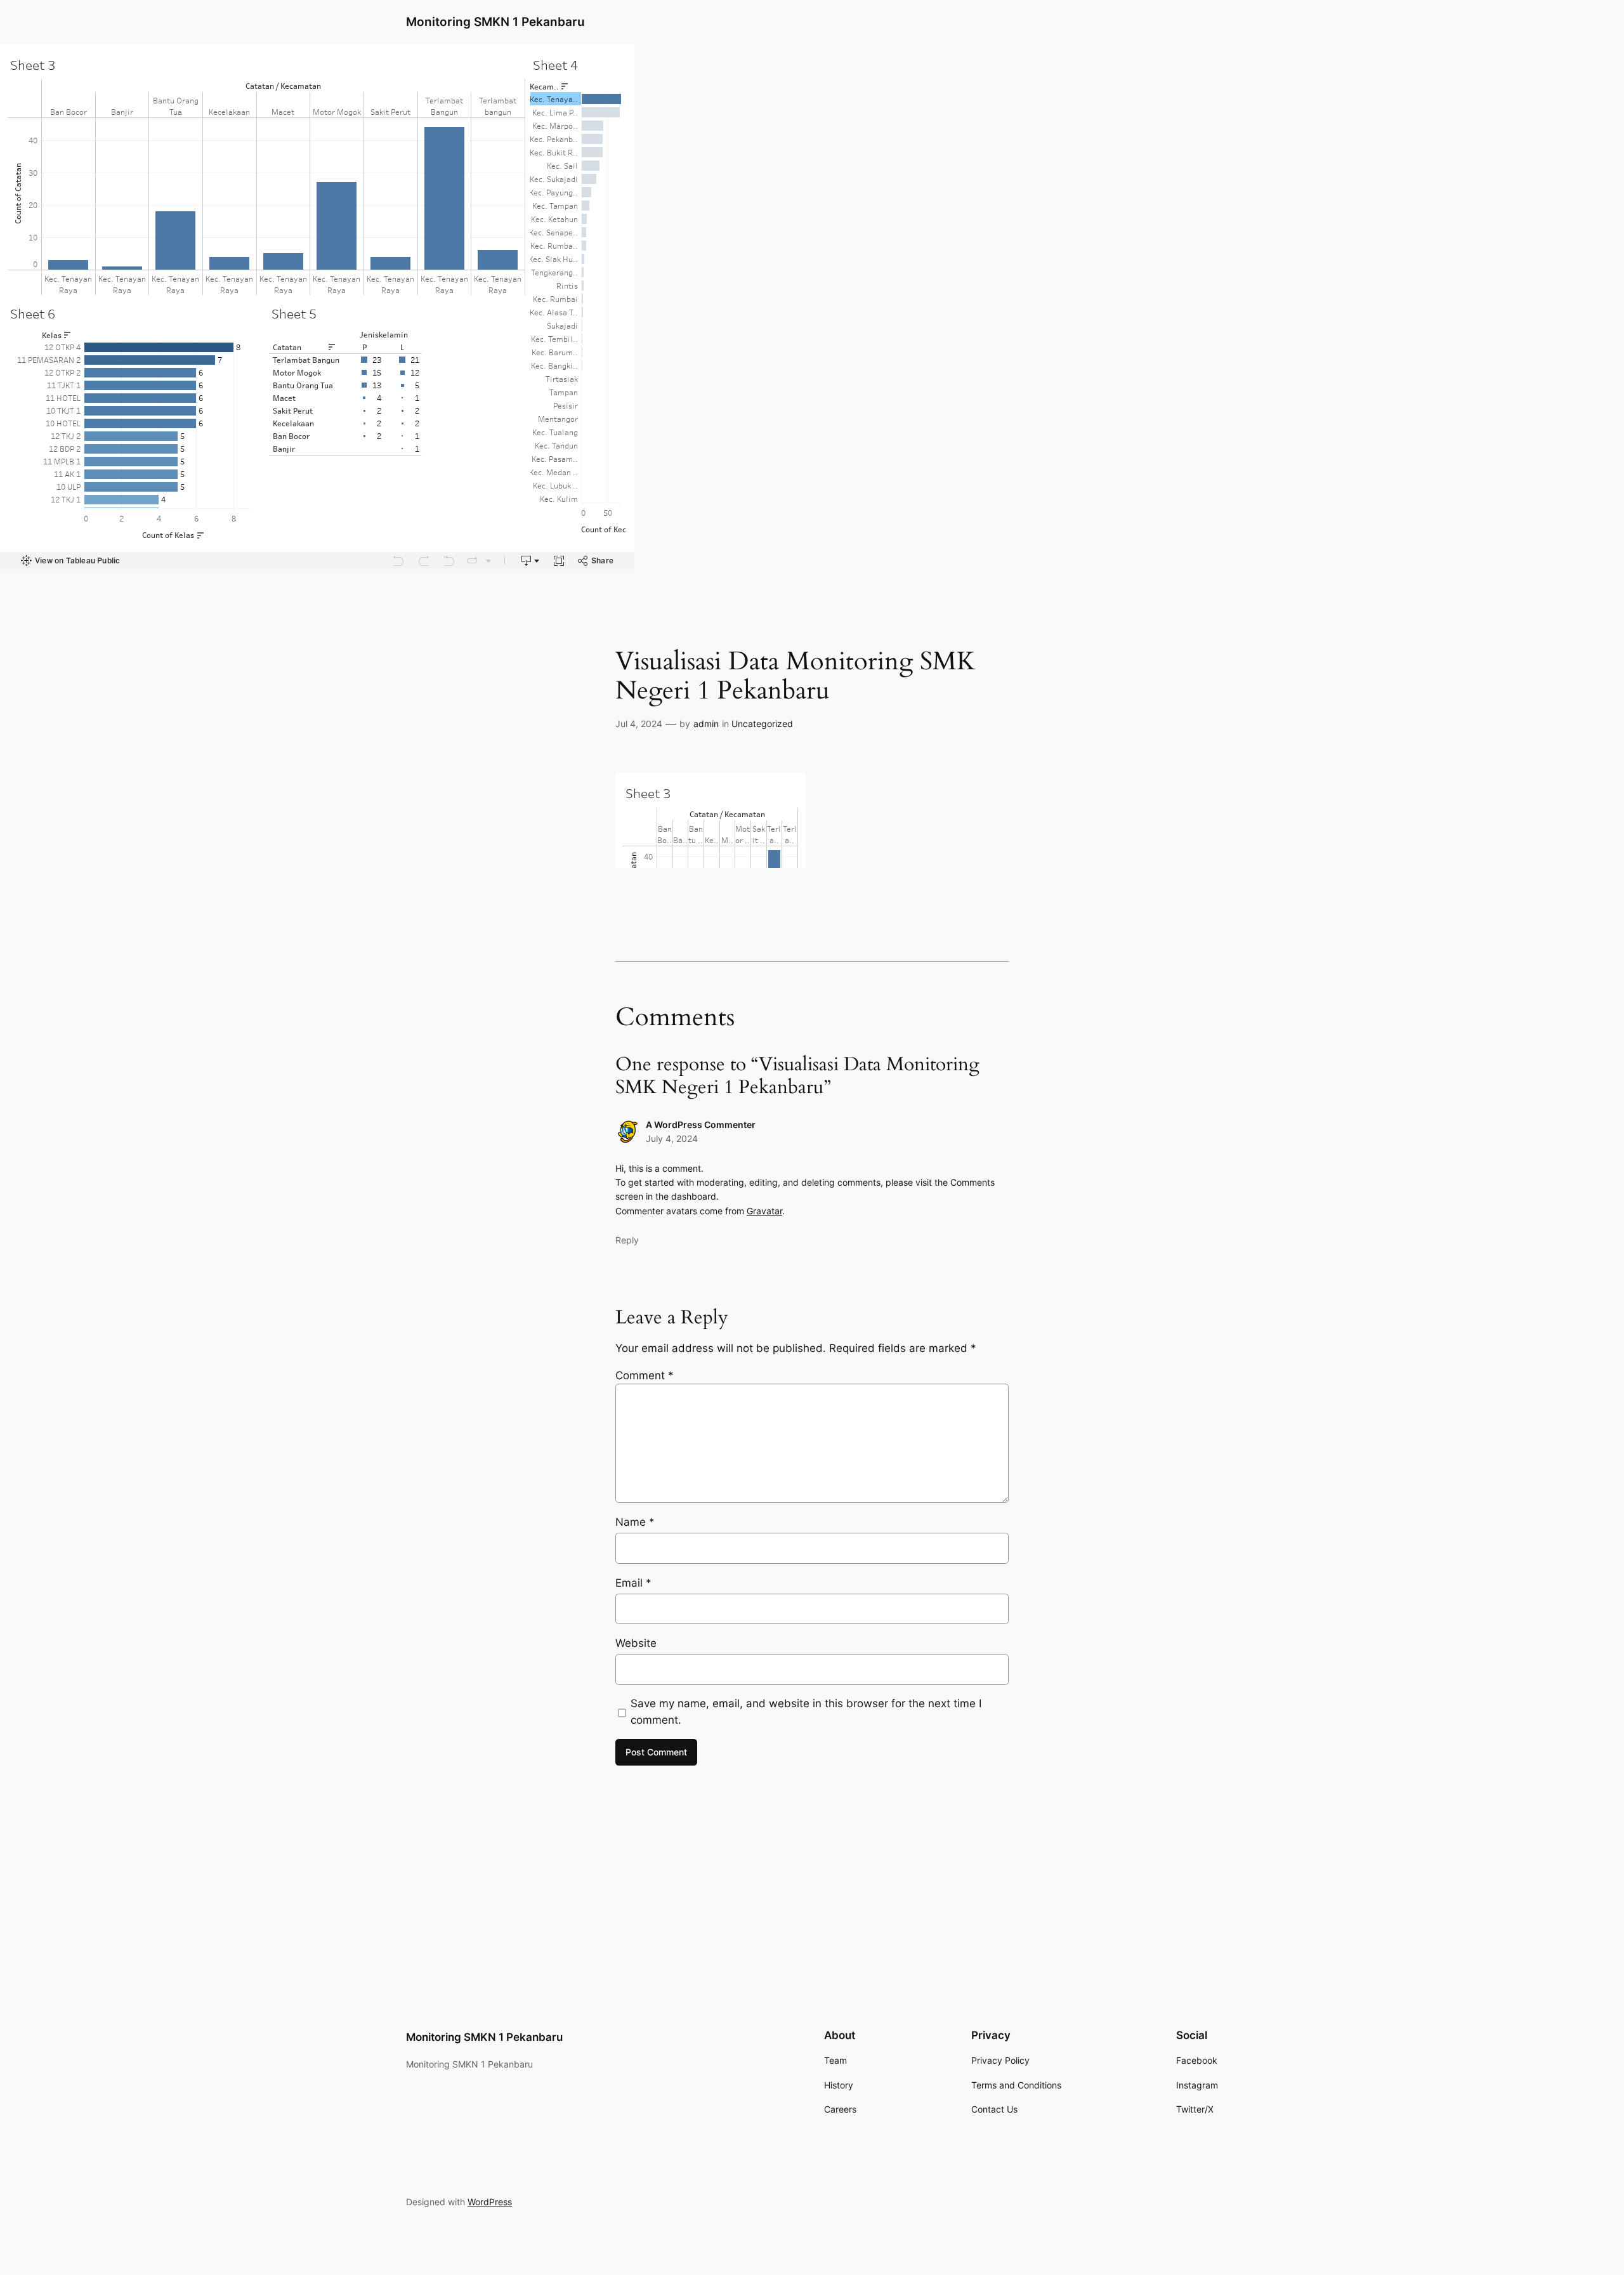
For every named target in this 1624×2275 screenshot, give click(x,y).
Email (633, 1583)
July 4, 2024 (672, 1138)
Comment (645, 1375)
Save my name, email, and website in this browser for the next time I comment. (806, 1712)
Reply (627, 1240)
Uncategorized (762, 724)
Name (635, 1522)
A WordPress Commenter (701, 1124)
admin (706, 724)
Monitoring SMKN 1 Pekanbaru (495, 22)
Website (636, 1643)
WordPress (490, 2202)
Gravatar (764, 1211)
